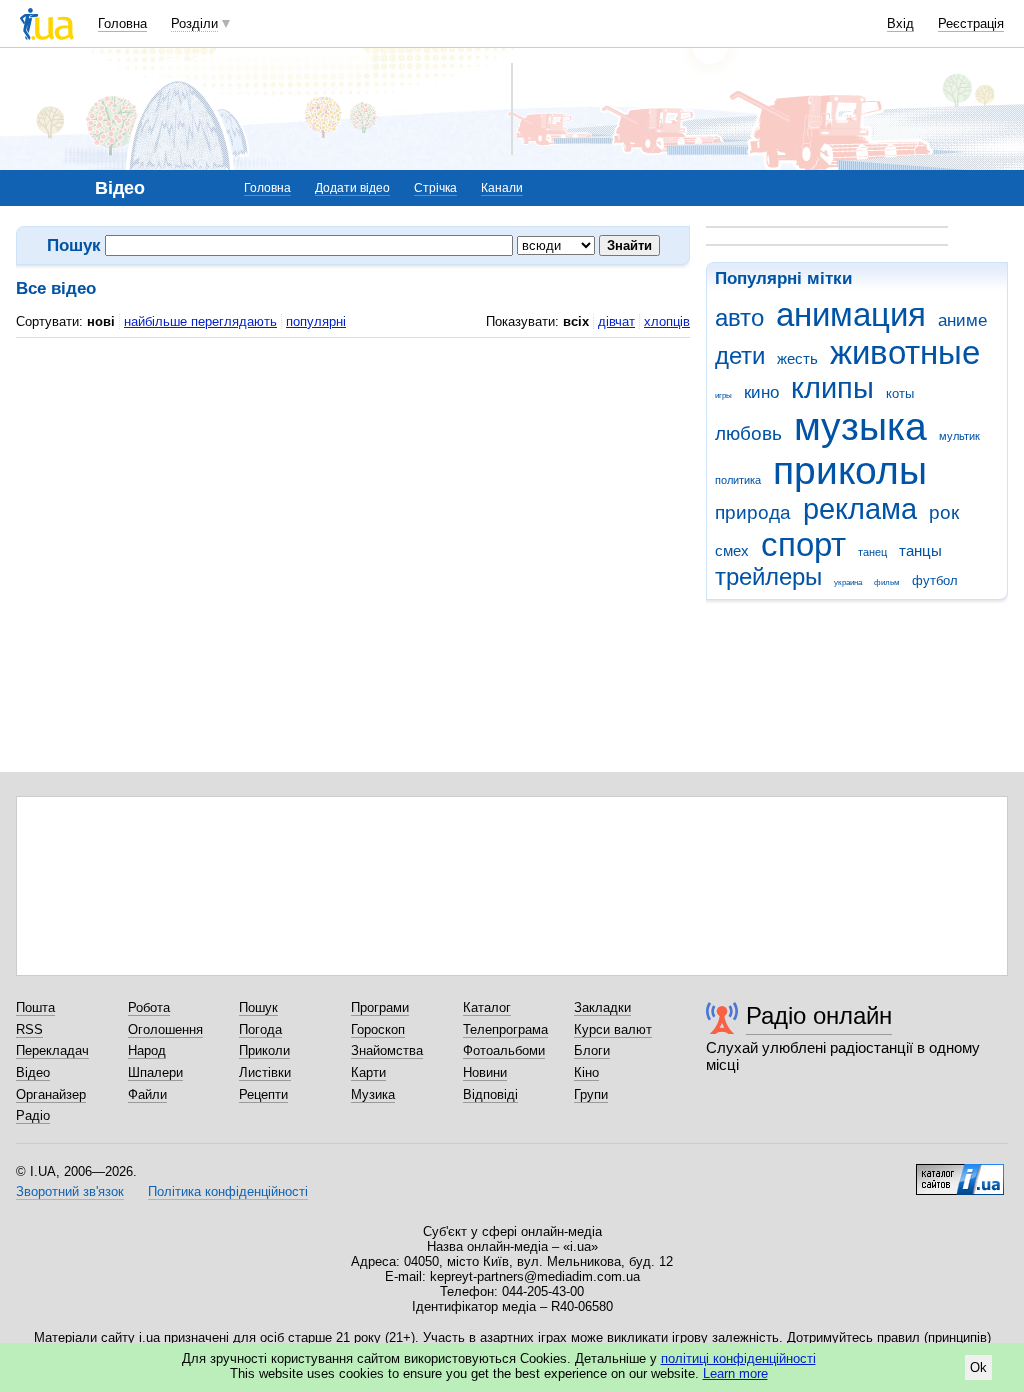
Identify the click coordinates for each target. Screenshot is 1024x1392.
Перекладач (52, 1050)
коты (900, 393)
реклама (860, 509)
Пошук (258, 1007)
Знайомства (387, 1050)
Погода (260, 1029)
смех (732, 550)
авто (739, 318)
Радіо (33, 1115)
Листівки (265, 1072)
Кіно (586, 1072)
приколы (850, 470)
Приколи (264, 1050)
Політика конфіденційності (228, 1191)
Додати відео (352, 188)
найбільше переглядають (200, 321)
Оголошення (165, 1029)
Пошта (35, 1007)
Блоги (592, 1050)
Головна (122, 23)
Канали (502, 188)
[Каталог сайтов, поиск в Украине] (960, 1172)
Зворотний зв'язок (70, 1191)
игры (723, 395)
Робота (149, 1007)
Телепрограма (505, 1029)
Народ (147, 1050)
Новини (485, 1072)
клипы (832, 388)
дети (740, 356)
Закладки (602, 1007)
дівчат (616, 321)
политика (738, 480)
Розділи (194, 23)
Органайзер (51, 1094)
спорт (803, 544)
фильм (887, 582)
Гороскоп (378, 1029)
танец (872, 552)
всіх (576, 321)
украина (848, 582)
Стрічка (435, 188)
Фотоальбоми (504, 1050)
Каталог (487, 1007)
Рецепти (263, 1094)
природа (753, 512)
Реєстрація (971, 23)
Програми (380, 1007)
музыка (860, 426)
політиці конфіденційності (738, 1358)
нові (101, 321)
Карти (368, 1072)
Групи (591, 1094)
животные (905, 352)
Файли (147, 1094)
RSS (29, 1029)
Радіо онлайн (819, 1015)
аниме (962, 320)
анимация (851, 314)
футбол (935, 580)
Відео (33, 1072)
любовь (748, 433)
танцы (920, 550)
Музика (373, 1094)
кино (761, 392)
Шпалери (155, 1072)
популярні (316, 321)
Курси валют (613, 1029)
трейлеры (768, 577)
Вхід (900, 23)
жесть (797, 358)
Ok (978, 1367)
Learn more (735, 1373)
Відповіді (490, 1094)
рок (944, 512)
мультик (959, 436)
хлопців (667, 321)
